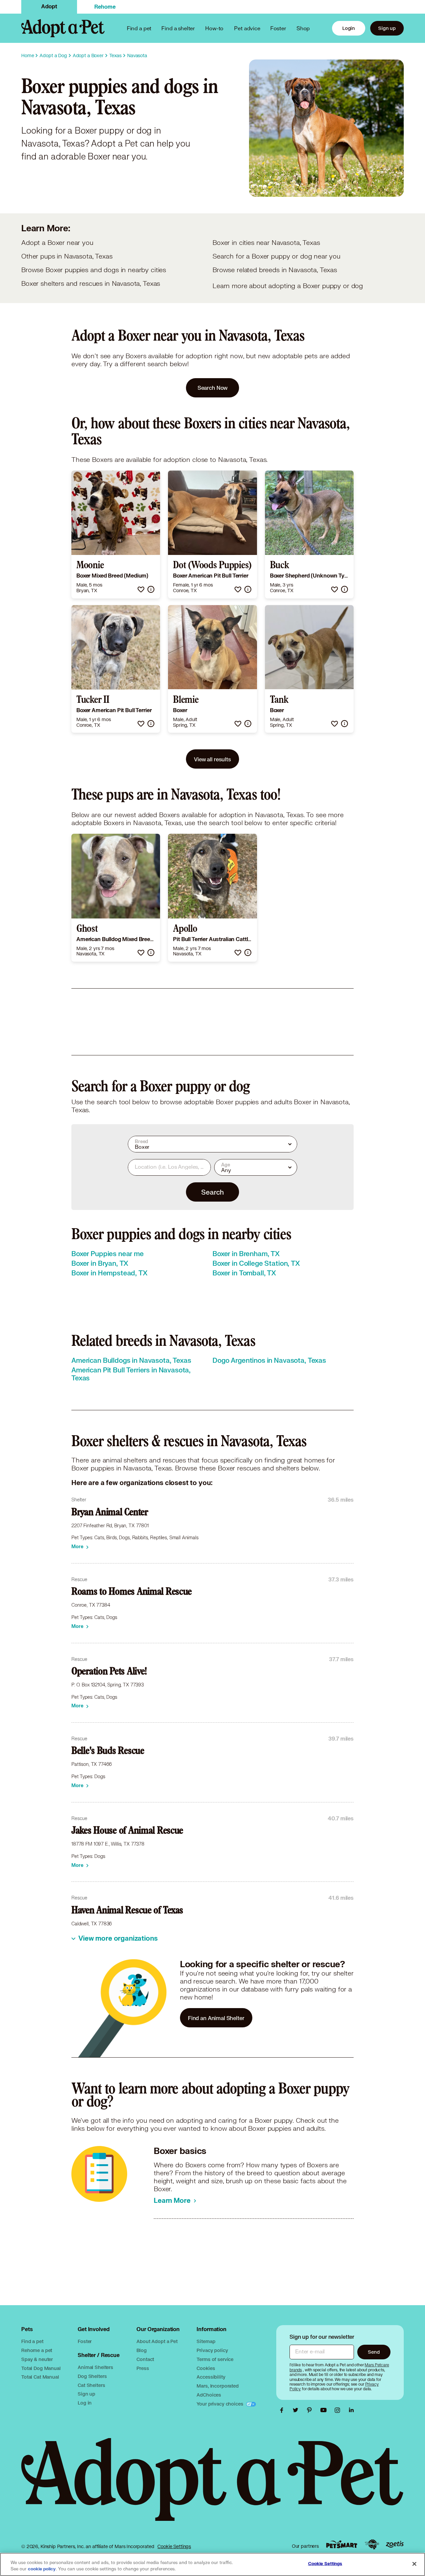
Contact (145, 2359)
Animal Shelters (95, 2367)
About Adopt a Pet (157, 2341)
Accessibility (211, 2377)
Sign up (387, 28)
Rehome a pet (37, 2350)
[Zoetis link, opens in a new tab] (395, 2544)
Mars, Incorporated (217, 2386)
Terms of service (215, 2359)
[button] (141, 589)
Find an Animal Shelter (216, 2018)
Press (143, 2368)
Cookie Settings (174, 2546)
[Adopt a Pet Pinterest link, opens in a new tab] (311, 2410)
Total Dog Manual (41, 2368)
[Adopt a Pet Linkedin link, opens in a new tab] (351, 2410)
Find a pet (32, 2341)
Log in (85, 2403)
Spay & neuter (37, 2359)
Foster (278, 28)
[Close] (414, 2564)
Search (212, 1192)
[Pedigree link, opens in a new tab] (372, 2544)
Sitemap (206, 2341)
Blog (141, 2350)
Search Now (213, 388)
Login (349, 28)
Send (374, 2352)
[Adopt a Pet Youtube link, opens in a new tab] (325, 2410)
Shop (303, 28)
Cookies (206, 2368)
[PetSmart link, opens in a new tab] (342, 2544)
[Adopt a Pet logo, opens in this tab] (212, 2486)
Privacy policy (212, 2350)
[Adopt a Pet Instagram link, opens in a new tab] (339, 2410)
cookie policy (42, 2569)
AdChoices (209, 2395)
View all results (212, 759)
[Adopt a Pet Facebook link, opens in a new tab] (283, 2410)
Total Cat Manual (40, 2377)
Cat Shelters (91, 2385)
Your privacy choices (220, 2404)
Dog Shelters (92, 2376)
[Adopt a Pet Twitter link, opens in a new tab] (297, 2410)
